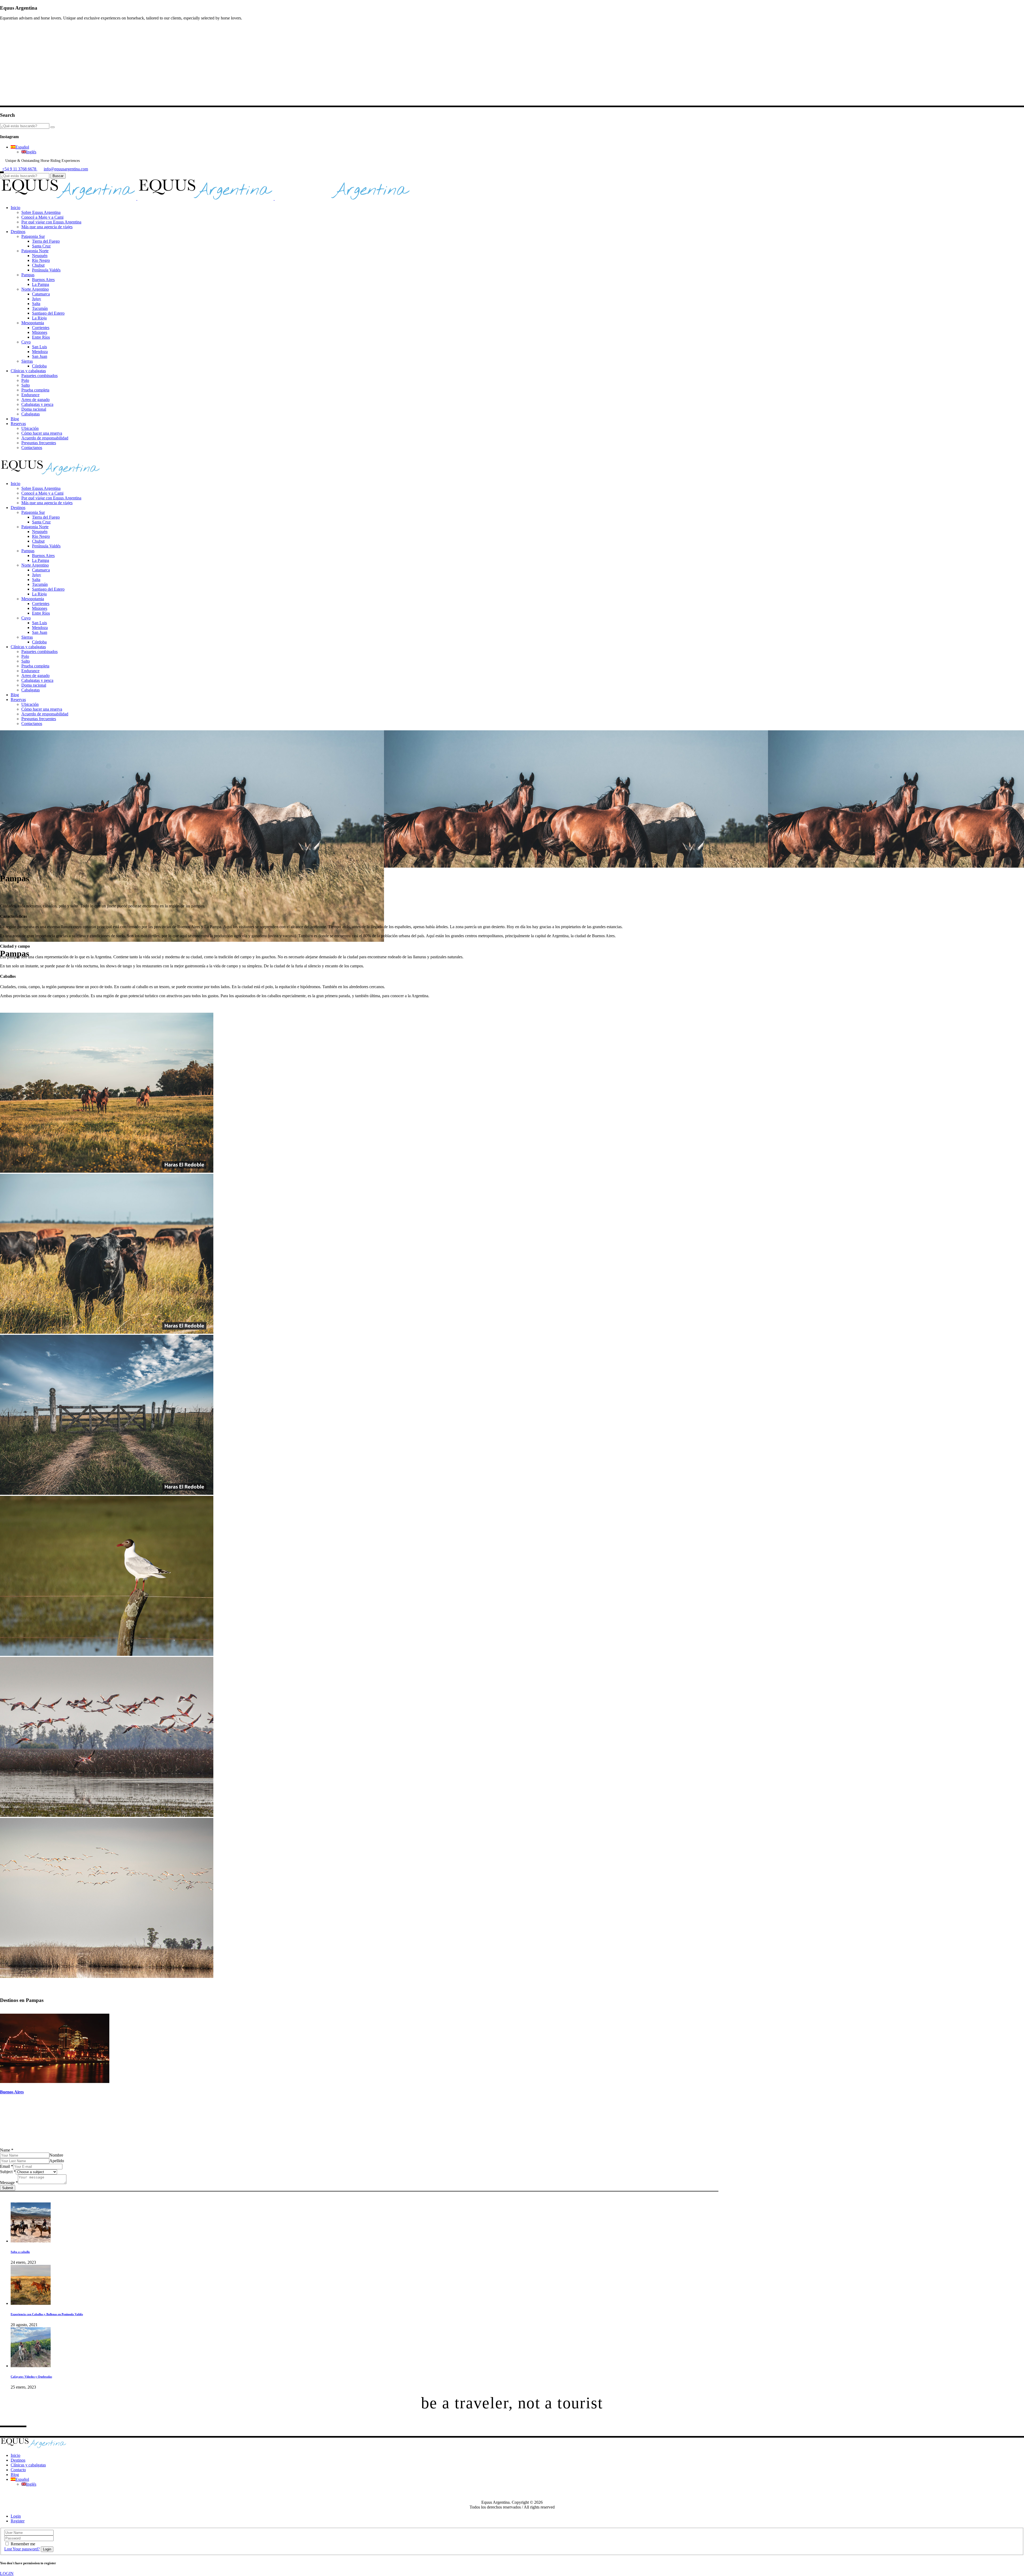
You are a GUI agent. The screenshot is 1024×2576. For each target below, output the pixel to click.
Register (18, 2521)
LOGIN (7, 2573)
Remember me (23, 2544)
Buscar (58, 176)
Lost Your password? (22, 2549)
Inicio (15, 2455)
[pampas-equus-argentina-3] (107, 1654)
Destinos (18, 2460)
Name (7, 2150)
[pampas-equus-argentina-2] (107, 1815)
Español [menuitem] (22, 147)
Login (16, 2516)
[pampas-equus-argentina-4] (107, 1493)
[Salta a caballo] (31, 2241)
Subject (8, 2172)
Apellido (57, 2161)
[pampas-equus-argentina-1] (107, 1976)
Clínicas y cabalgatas (28, 2465)
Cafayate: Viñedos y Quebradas (31, 2377)
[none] (517, 150)
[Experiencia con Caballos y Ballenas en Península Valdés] (31, 2303)
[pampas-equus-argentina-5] (107, 1332)
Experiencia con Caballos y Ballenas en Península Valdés (47, 2314)
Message (9, 2183)
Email (7, 2166)
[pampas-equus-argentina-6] (107, 1171)
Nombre (56, 2155)
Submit (8, 2188)
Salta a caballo (20, 2252)
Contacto (18, 2470)
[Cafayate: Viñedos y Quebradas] (31, 2366)
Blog (15, 2475)
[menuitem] (20, 147)
